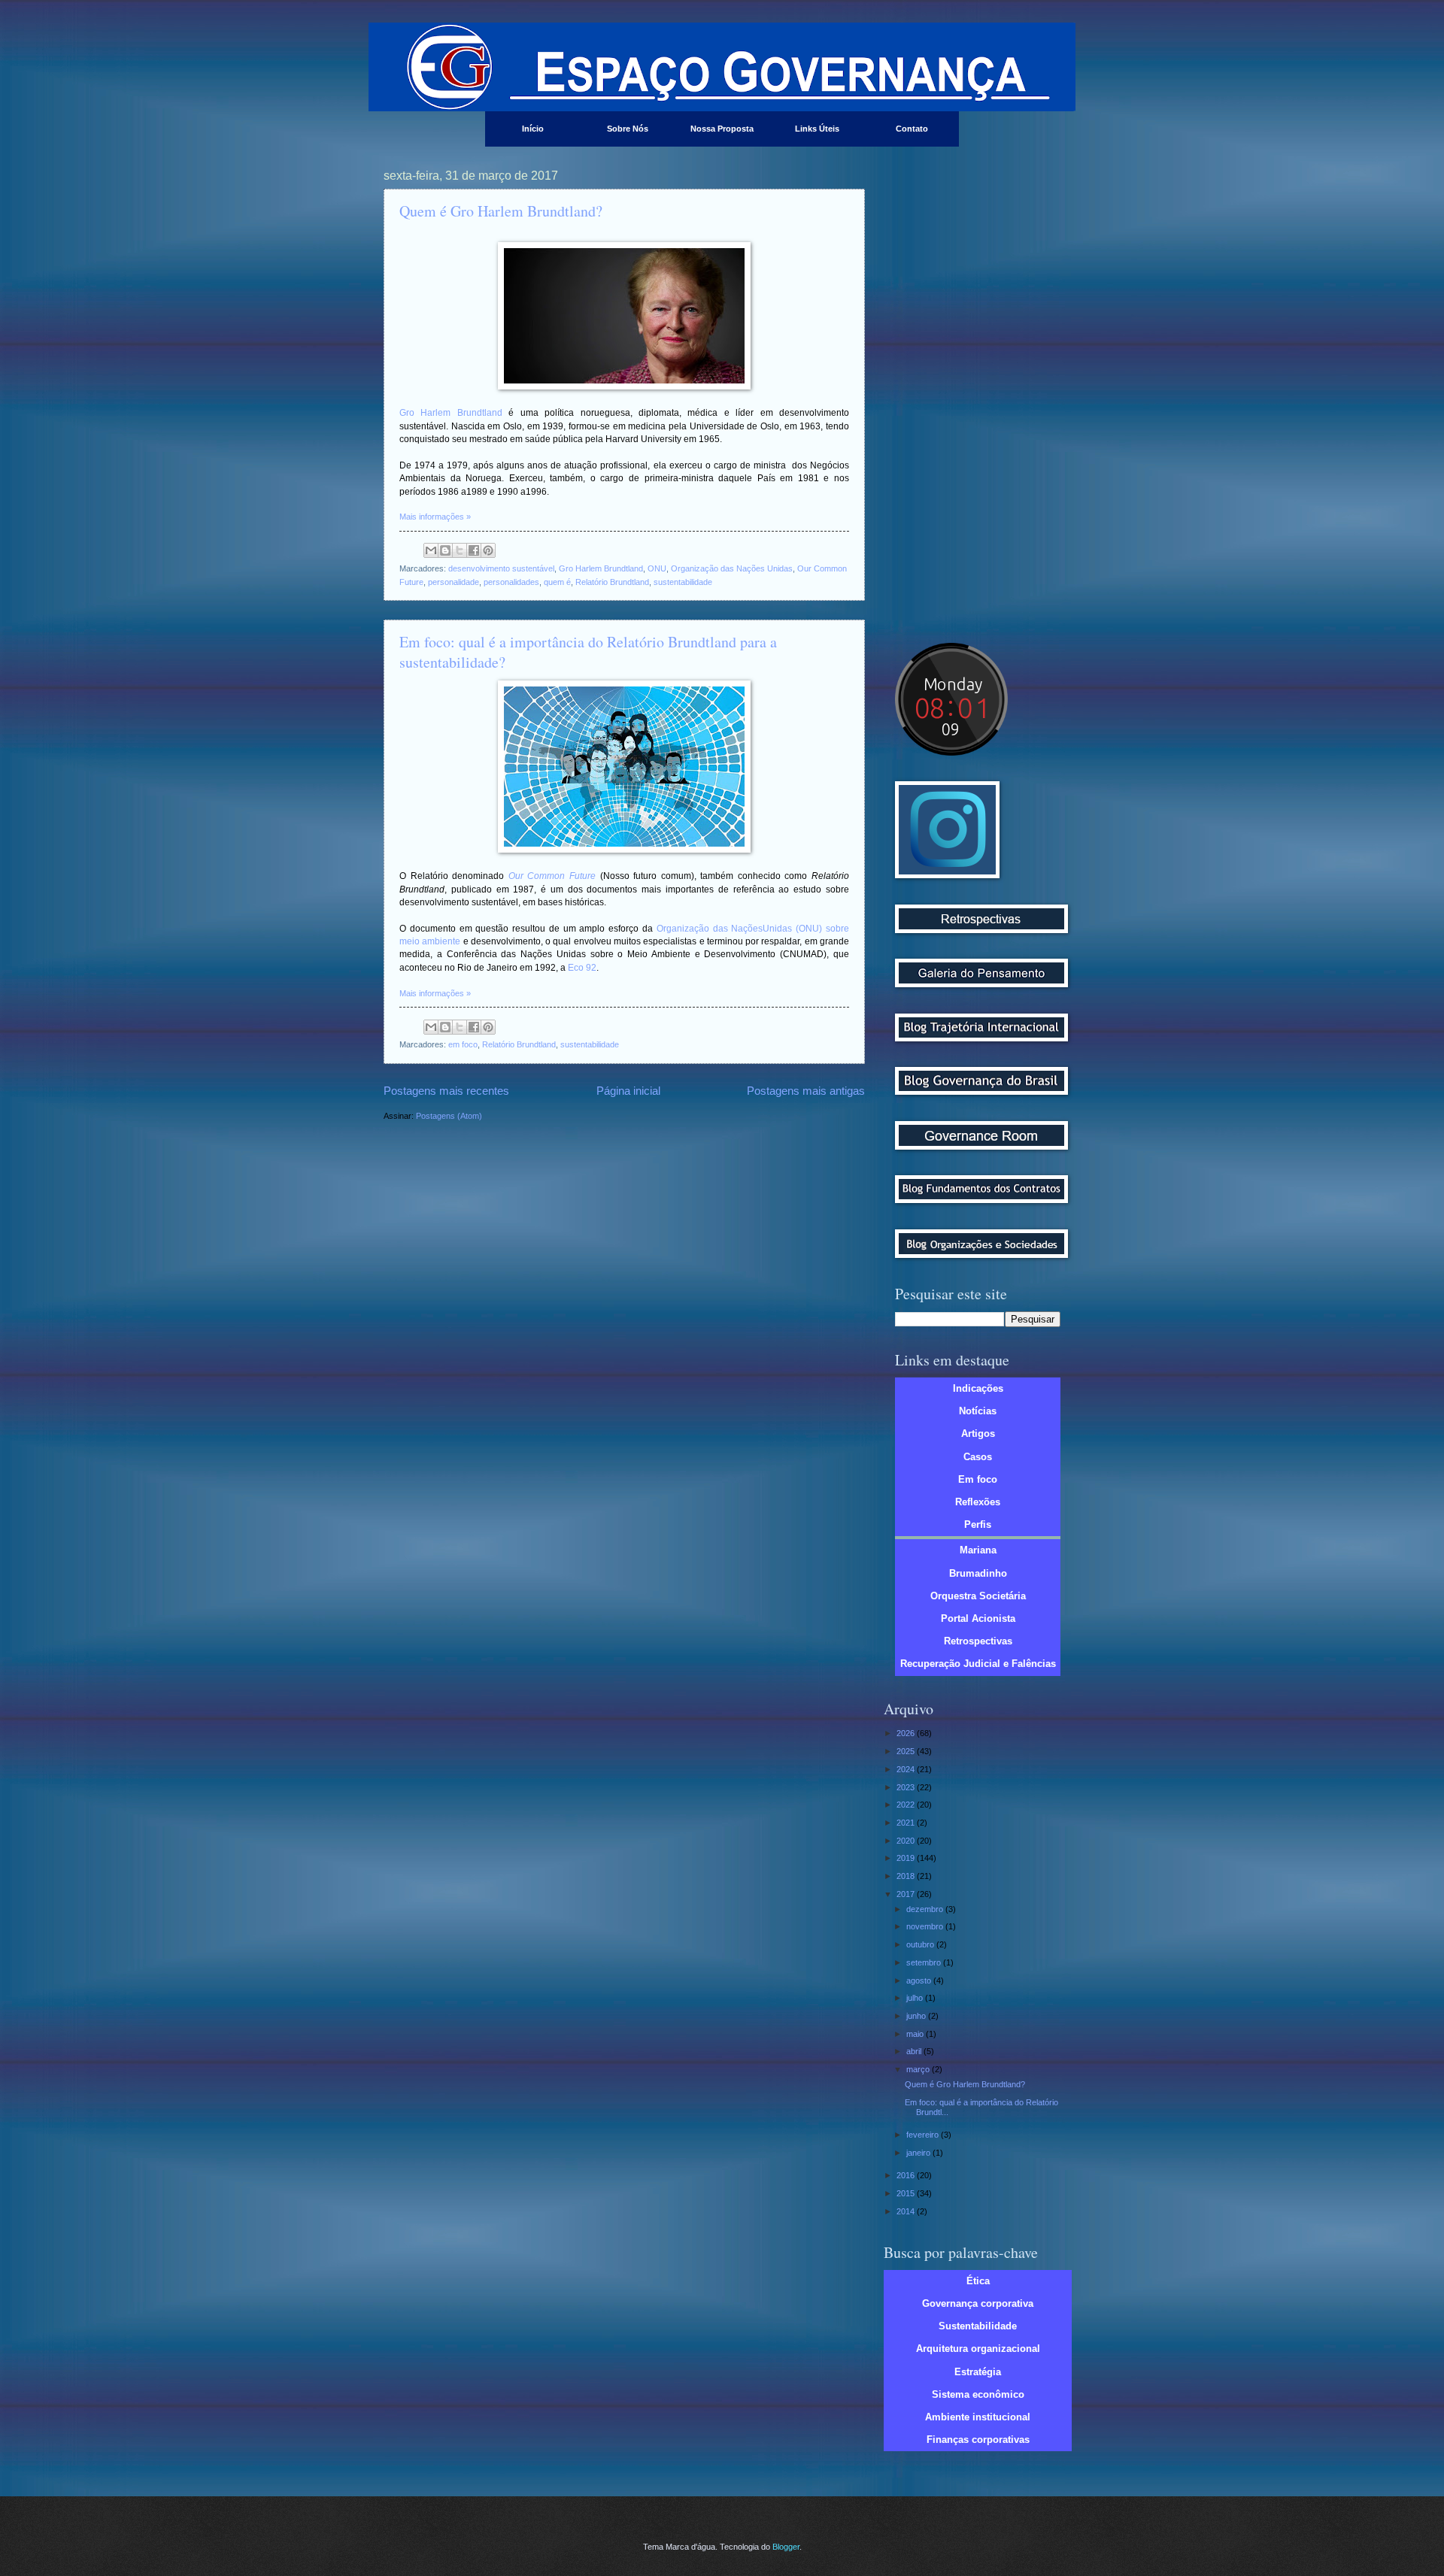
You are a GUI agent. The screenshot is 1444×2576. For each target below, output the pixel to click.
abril (915, 2051)
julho (916, 1998)
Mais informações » (435, 517)
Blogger (786, 2547)
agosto (920, 1980)
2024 (907, 1769)
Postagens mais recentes (446, 1091)
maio (916, 2034)
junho (917, 2016)
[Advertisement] (978, 395)
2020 (907, 1841)
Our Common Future (552, 876)
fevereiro (924, 2135)
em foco (463, 1044)
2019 (907, 1858)
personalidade (454, 582)
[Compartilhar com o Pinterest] (488, 550)
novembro (926, 1926)
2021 (907, 1823)
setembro (925, 1962)
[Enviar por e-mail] (431, 550)
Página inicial (628, 1091)
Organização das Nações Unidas (732, 568)
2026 (907, 1733)
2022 (907, 1805)
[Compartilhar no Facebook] (474, 550)
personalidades (511, 582)
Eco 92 (582, 968)
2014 (907, 2211)
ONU (657, 568)
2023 (907, 1787)
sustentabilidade (683, 582)
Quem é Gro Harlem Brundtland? (501, 211)
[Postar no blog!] (445, 550)
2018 (907, 1876)
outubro (921, 1944)
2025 (907, 1751)
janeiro (919, 2153)
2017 (907, 1894)
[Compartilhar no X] (460, 550)
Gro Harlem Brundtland (451, 413)
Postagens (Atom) (449, 1116)
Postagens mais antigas (806, 1091)
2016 (907, 2175)
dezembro (926, 1909)
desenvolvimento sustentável (501, 568)
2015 (907, 2193)
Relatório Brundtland (612, 582)
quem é (557, 582)
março (919, 2069)
